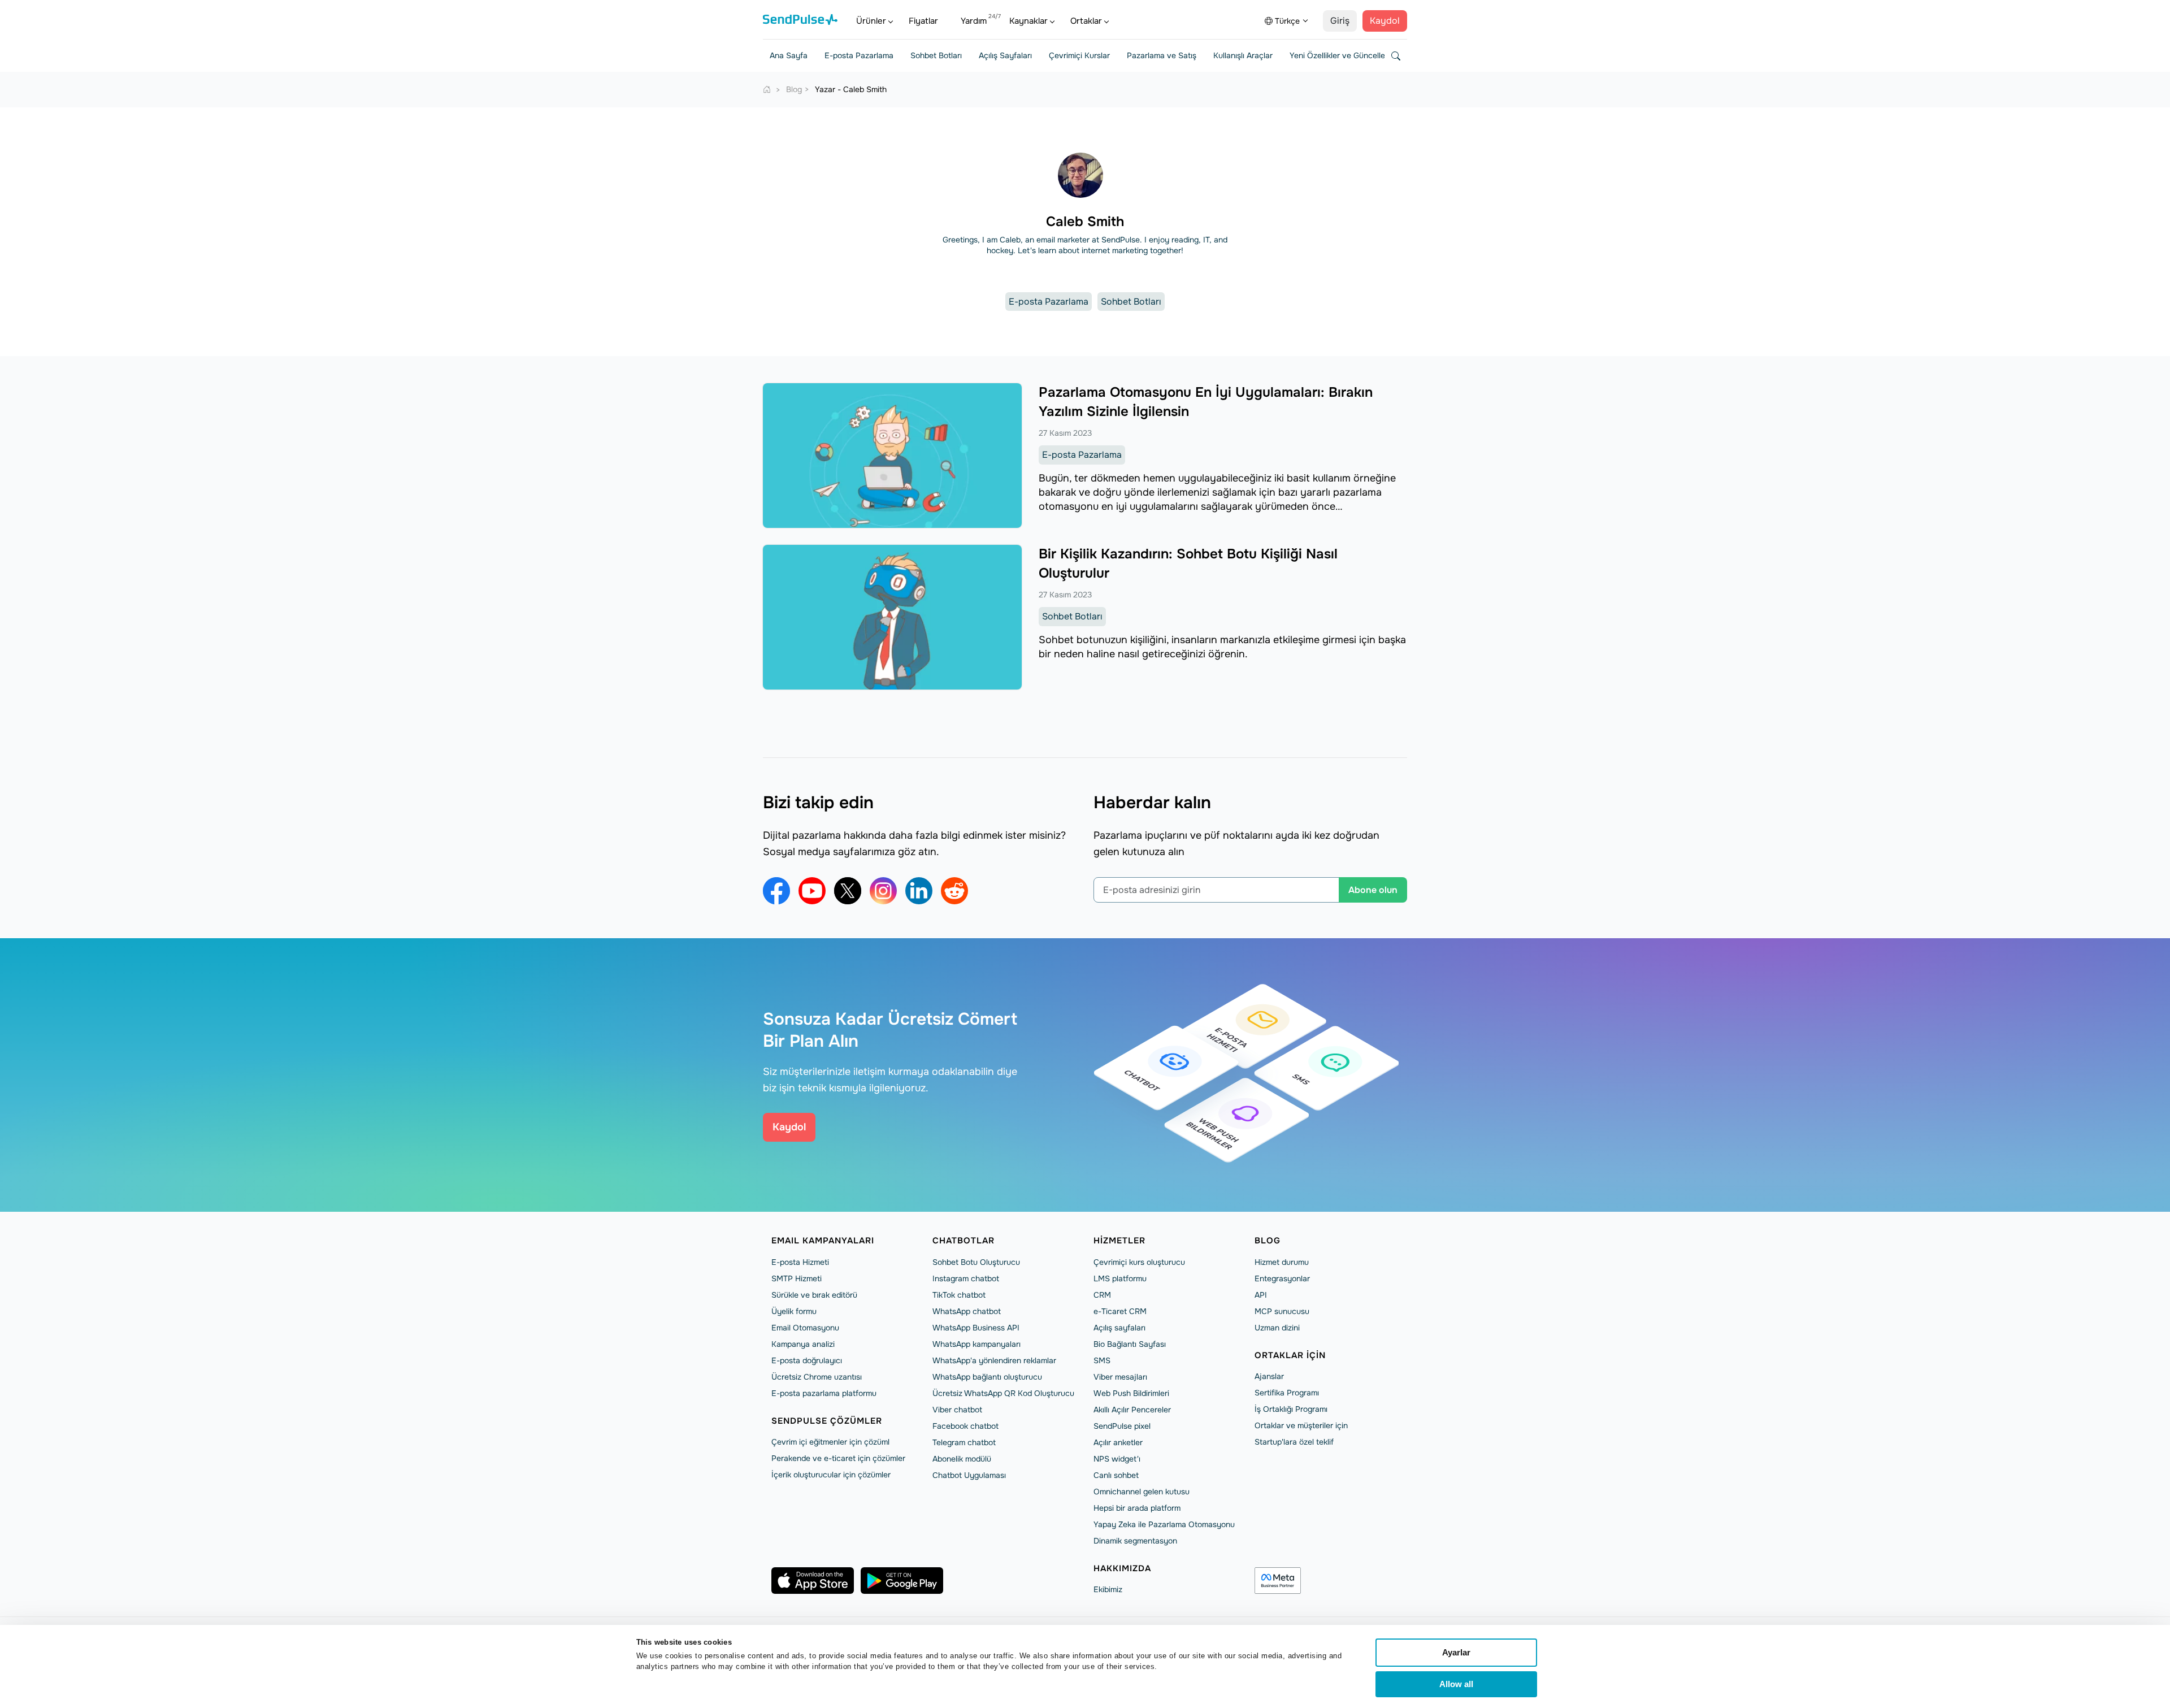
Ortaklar (1086, 21)
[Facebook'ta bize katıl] (776, 891)
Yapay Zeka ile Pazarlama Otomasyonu (1164, 1524)
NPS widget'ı (1117, 1459)
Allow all (1456, 1684)
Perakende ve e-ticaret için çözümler (838, 1458)
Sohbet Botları (936, 55)
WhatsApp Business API (976, 1328)
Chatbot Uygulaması (969, 1475)
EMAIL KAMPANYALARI (823, 1241)
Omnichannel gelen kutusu (1142, 1492)
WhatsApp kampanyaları (976, 1344)
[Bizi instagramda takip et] (883, 891)
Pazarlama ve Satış (1162, 55)
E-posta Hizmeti (800, 1262)
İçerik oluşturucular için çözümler (831, 1475)
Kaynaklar (1028, 21)
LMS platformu (1120, 1278)
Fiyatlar (923, 21)
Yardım (974, 21)
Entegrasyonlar (1282, 1278)
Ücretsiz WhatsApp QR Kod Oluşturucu (1003, 1393)
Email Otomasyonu (805, 1328)
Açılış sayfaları (1119, 1328)
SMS (1102, 1360)
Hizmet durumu (1282, 1262)
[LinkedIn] (919, 891)
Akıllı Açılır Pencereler (1132, 1410)
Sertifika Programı (1287, 1393)
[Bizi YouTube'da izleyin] (812, 891)
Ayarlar (1456, 1652)
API (1261, 1295)
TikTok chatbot (959, 1295)
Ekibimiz (1108, 1589)
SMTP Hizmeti (797, 1278)
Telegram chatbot (964, 1442)
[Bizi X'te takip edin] (848, 891)
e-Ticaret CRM (1120, 1311)
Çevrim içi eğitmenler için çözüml (830, 1442)
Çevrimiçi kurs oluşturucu (1139, 1262)
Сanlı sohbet (1116, 1475)
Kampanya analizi (803, 1344)
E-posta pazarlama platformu (824, 1393)
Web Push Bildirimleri (1131, 1393)
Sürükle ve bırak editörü (814, 1295)
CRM (1102, 1295)
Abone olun (1373, 890)
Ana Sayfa (789, 55)
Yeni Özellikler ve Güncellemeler (1347, 55)
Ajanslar (1269, 1376)
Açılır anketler (1118, 1442)
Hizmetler (1119, 1241)
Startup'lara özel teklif (1294, 1442)
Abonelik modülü (962, 1459)
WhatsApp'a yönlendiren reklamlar (994, 1360)
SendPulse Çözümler (827, 1421)
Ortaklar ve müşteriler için (1301, 1425)
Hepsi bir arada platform (1137, 1508)
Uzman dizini (1277, 1328)
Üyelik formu (794, 1311)
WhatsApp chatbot (967, 1311)
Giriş (1340, 21)
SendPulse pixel (1122, 1426)
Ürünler (871, 21)
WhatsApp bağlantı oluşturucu (987, 1377)
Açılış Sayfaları (1005, 55)
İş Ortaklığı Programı (1291, 1409)
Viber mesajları (1120, 1377)
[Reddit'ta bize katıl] (954, 891)
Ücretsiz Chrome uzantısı (817, 1377)
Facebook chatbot (965, 1426)
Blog (1268, 1241)
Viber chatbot (957, 1410)
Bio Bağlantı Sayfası (1130, 1344)
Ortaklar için (1290, 1355)
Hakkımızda (1122, 1568)
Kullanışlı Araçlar (1243, 55)
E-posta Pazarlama (859, 55)
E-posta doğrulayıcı (807, 1360)
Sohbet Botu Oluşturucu (976, 1262)
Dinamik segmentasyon (1135, 1541)
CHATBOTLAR (964, 1241)
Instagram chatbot (966, 1278)
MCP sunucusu (1282, 1311)
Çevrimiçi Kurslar (1079, 55)
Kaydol (1385, 21)
